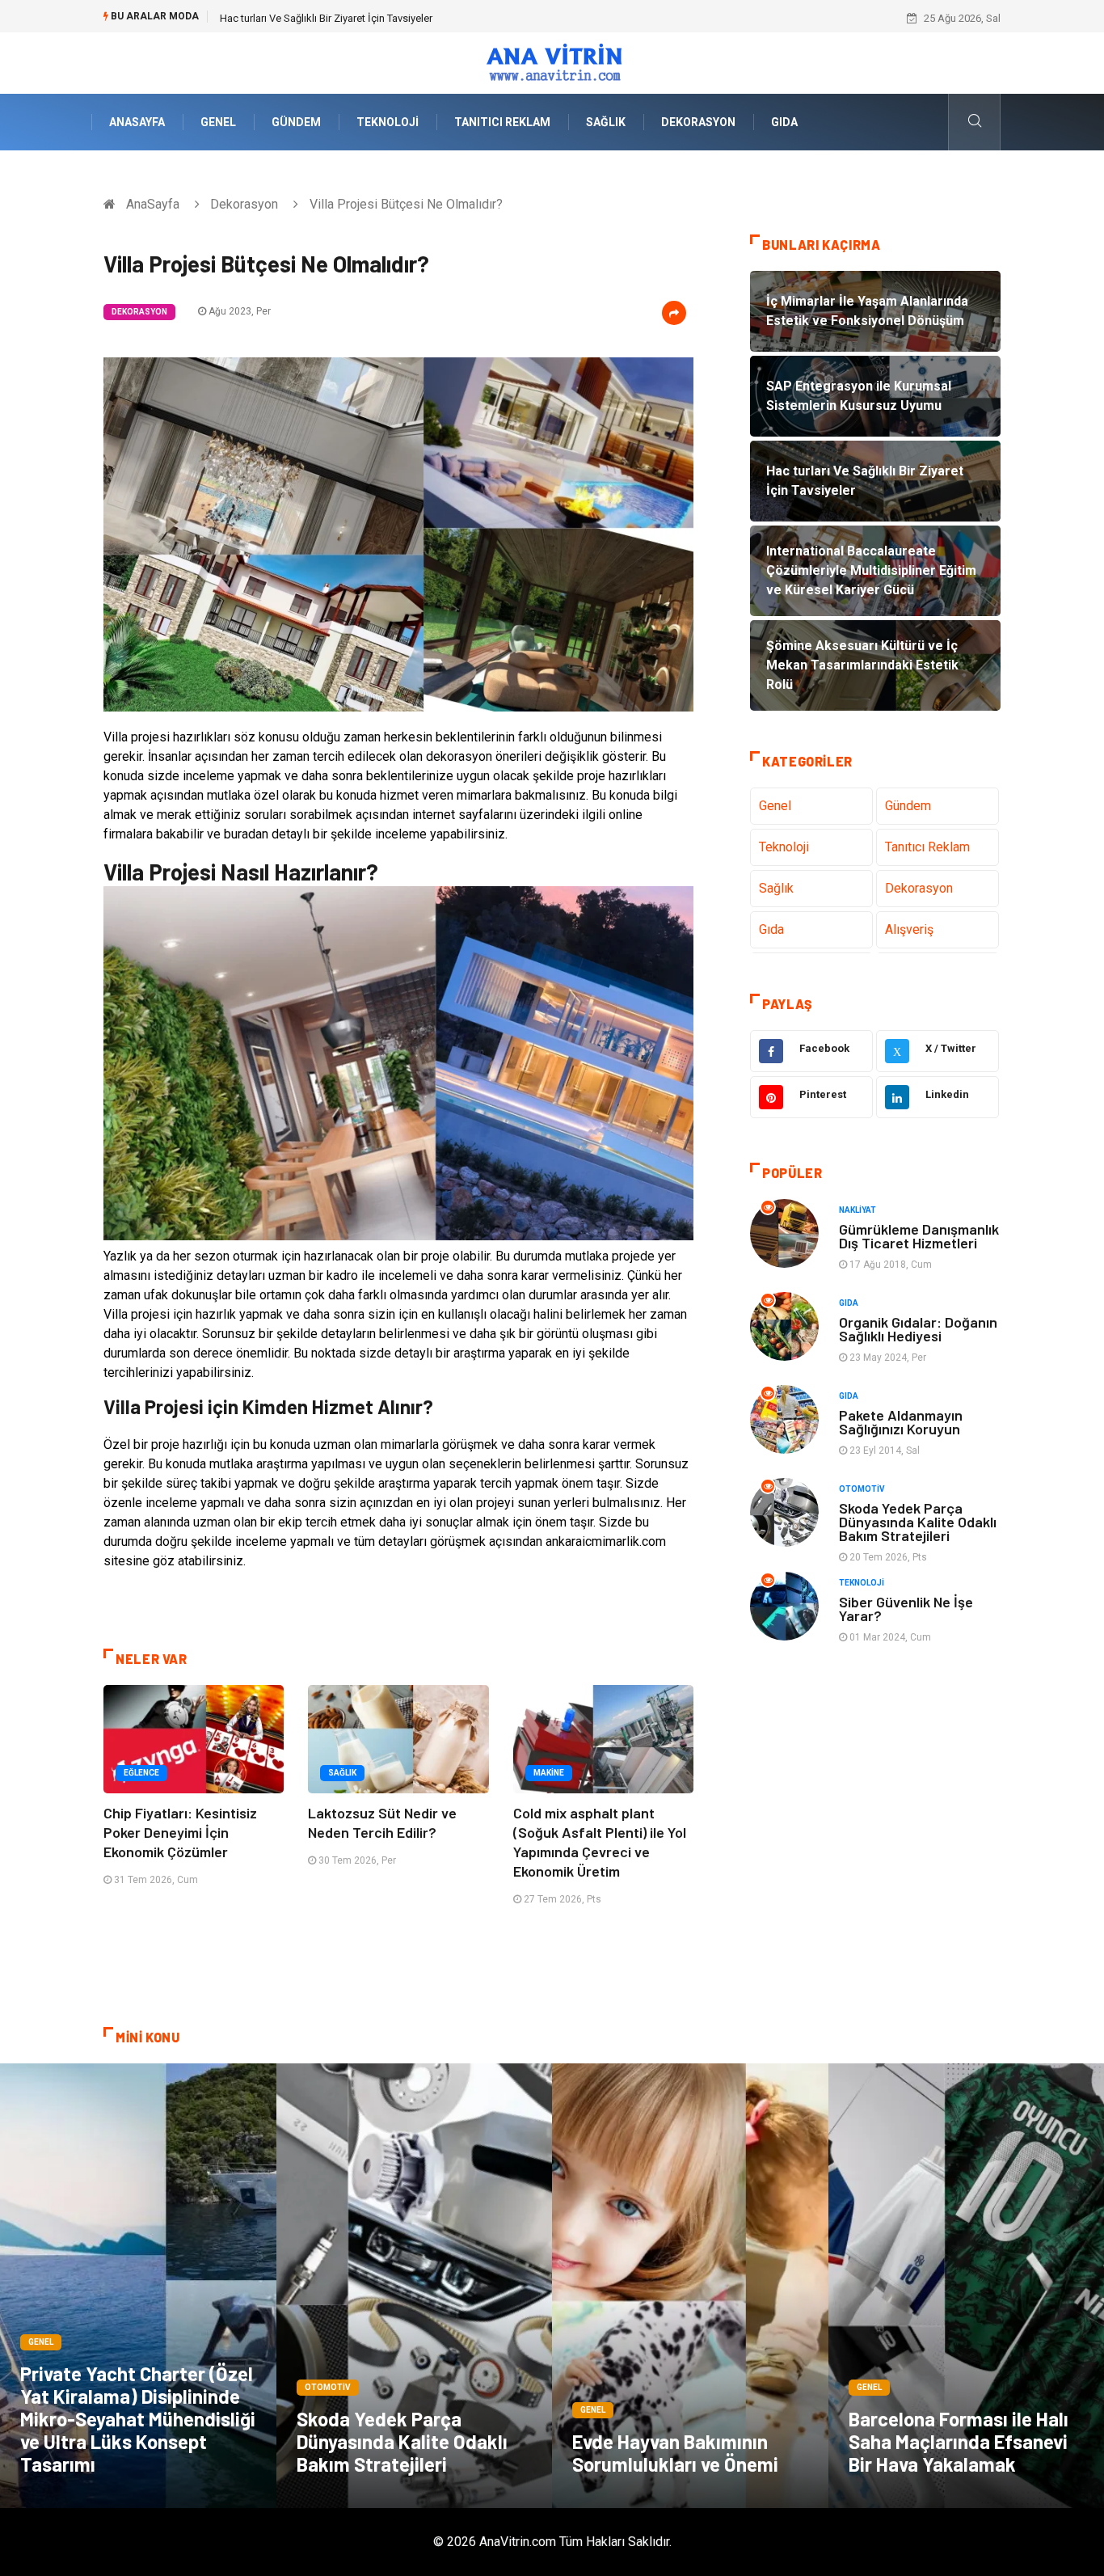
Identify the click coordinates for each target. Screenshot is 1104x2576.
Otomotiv (862, 1489)
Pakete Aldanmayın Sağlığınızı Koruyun (901, 1422)
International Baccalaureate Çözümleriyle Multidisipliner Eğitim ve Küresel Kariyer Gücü (419, 18)
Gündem (296, 122)
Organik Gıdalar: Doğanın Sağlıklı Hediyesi (918, 1329)
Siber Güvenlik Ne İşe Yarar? (906, 1609)
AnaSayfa (137, 122)
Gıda (784, 122)
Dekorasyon (698, 122)
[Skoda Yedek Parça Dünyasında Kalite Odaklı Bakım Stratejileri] (415, 2286)
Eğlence (141, 1773)
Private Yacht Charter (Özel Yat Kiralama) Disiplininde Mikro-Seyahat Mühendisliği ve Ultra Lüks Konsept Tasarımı (138, 2419)
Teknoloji (388, 122)
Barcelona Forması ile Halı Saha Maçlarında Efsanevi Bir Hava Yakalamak (959, 2441)
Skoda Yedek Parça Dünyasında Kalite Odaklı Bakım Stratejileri (918, 1522)
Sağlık (606, 122)
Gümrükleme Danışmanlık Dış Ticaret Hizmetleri (919, 1236)
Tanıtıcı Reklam (502, 122)
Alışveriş (909, 929)
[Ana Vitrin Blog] (552, 62)
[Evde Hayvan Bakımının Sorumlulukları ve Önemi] (690, 2286)
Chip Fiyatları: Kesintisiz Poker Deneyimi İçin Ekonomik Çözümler (180, 1832)
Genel (218, 122)
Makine (549, 1773)
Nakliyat (857, 1210)
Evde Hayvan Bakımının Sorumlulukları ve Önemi (675, 2453)
